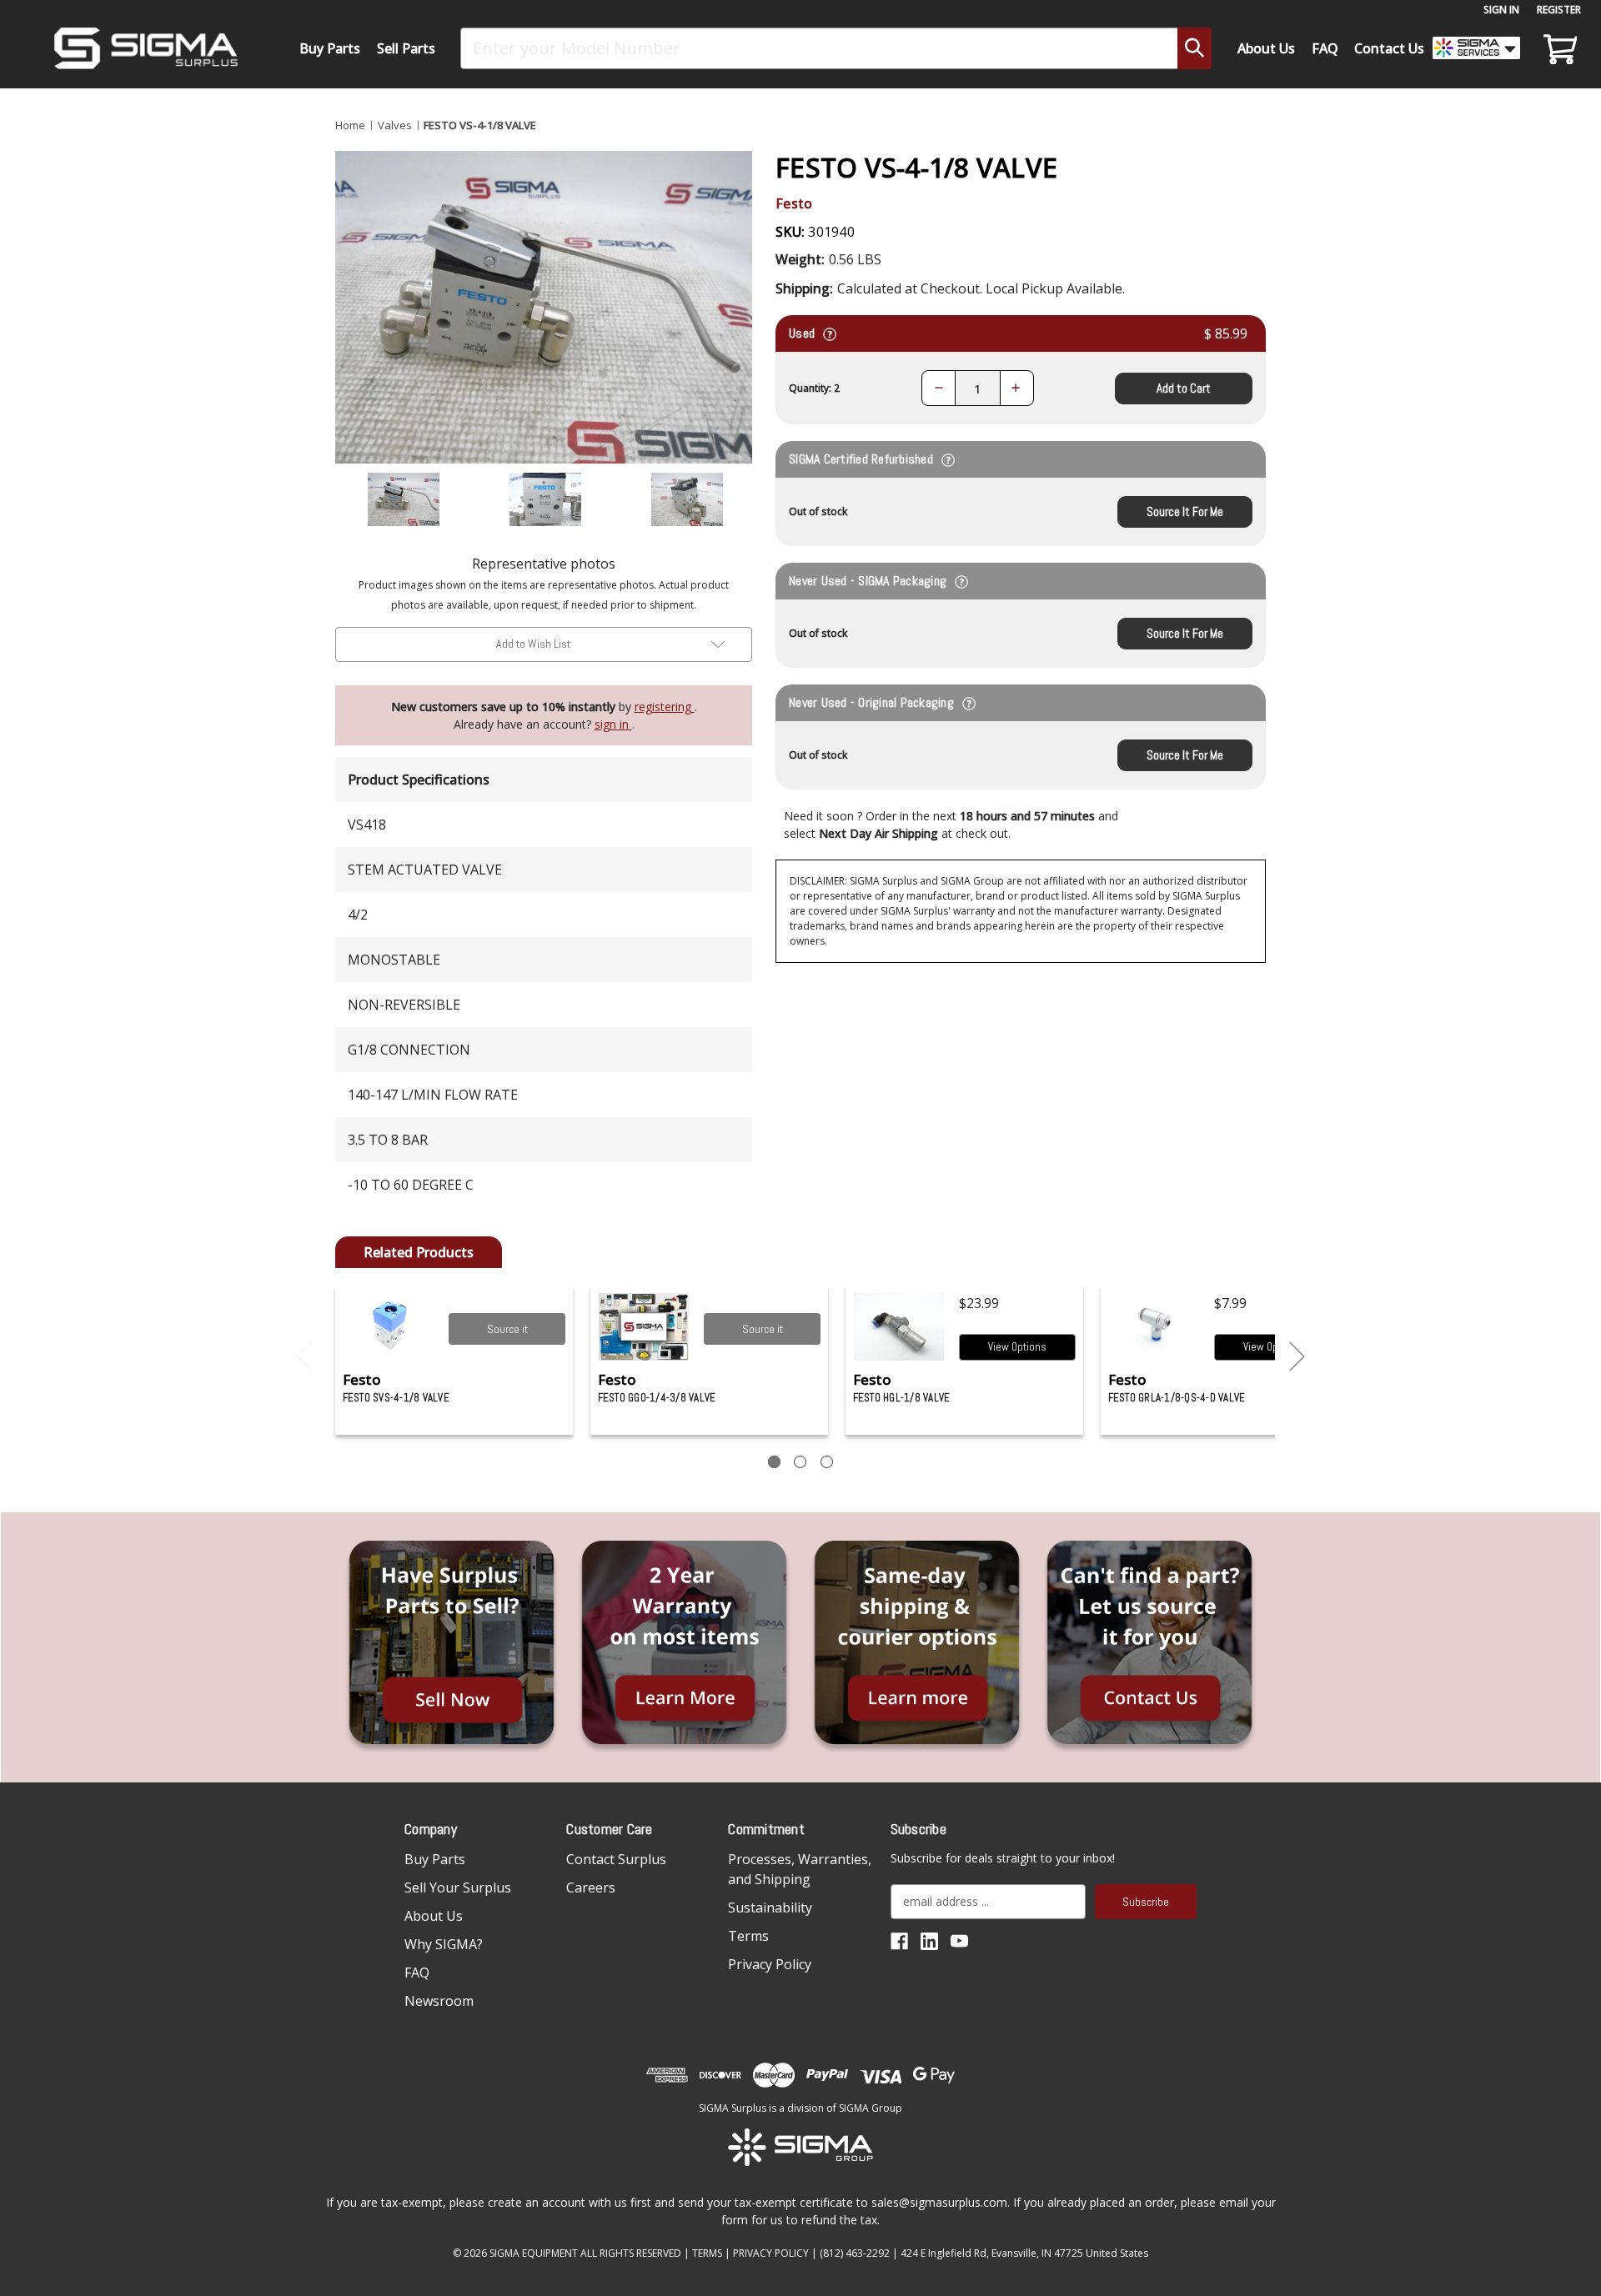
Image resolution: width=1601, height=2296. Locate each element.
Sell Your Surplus (458, 1887)
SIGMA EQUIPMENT (534, 2253)
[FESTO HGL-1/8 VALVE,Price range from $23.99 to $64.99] (899, 1327)
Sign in (1501, 10)
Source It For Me (1185, 511)
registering (665, 707)
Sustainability (770, 1907)
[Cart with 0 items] (1558, 48)
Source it (507, 1329)
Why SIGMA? (444, 1944)
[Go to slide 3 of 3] (304, 1357)
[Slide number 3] (827, 1462)
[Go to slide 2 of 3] (1297, 1357)
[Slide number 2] (800, 1462)
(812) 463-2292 (855, 2253)
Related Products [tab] (419, 1252)
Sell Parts (406, 48)
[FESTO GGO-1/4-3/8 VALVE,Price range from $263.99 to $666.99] (644, 1327)
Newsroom (439, 2001)
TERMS (707, 2253)
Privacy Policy (770, 1964)
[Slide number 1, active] (774, 1462)
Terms (748, 1936)
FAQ (1325, 48)
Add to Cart (1184, 388)
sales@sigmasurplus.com (939, 2202)
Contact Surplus (616, 1859)
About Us (1266, 48)
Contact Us (1389, 48)
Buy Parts (330, 48)
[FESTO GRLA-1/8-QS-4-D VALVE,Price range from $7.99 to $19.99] (1154, 1327)
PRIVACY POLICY (771, 2253)
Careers (591, 1887)
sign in (613, 724)
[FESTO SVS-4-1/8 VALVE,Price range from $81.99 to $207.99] (389, 1327)
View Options (1017, 1347)
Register (1559, 10)
